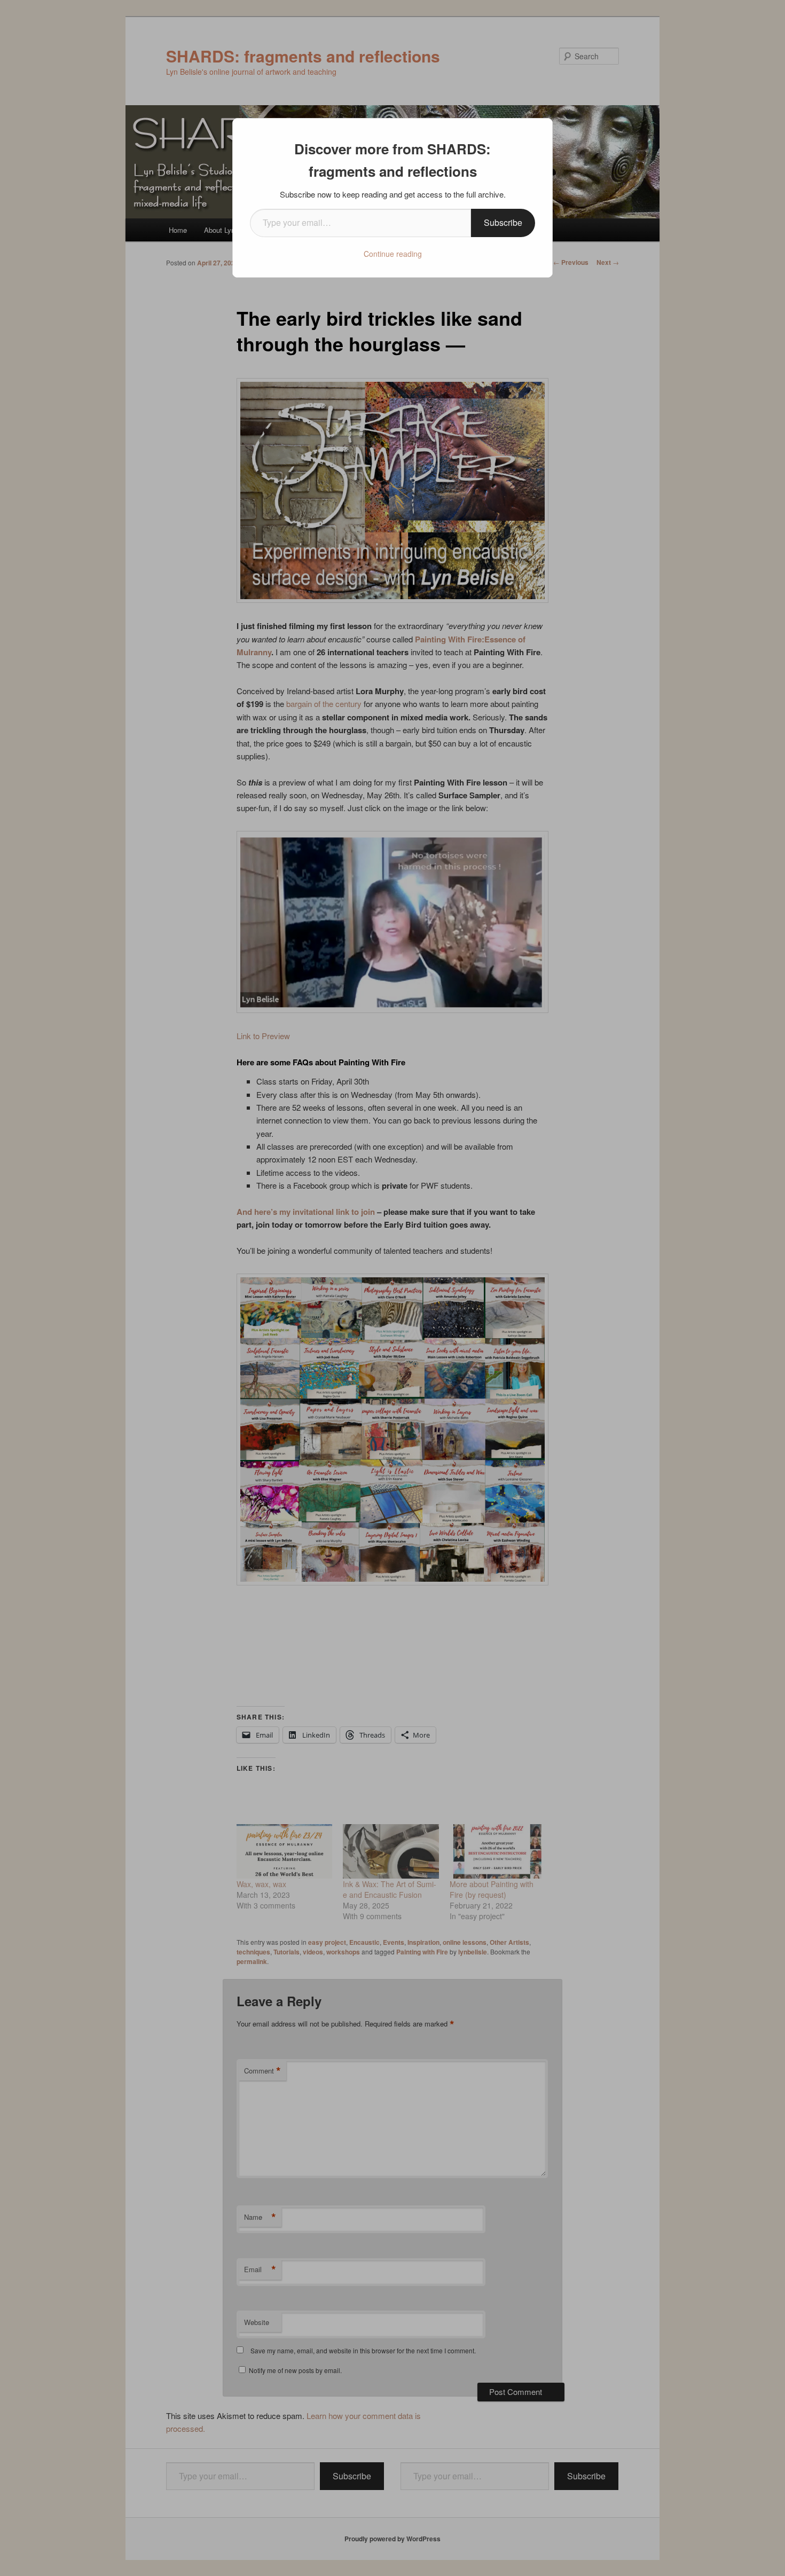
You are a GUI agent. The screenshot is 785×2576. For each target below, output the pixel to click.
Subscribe (503, 222)
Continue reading (393, 254)
